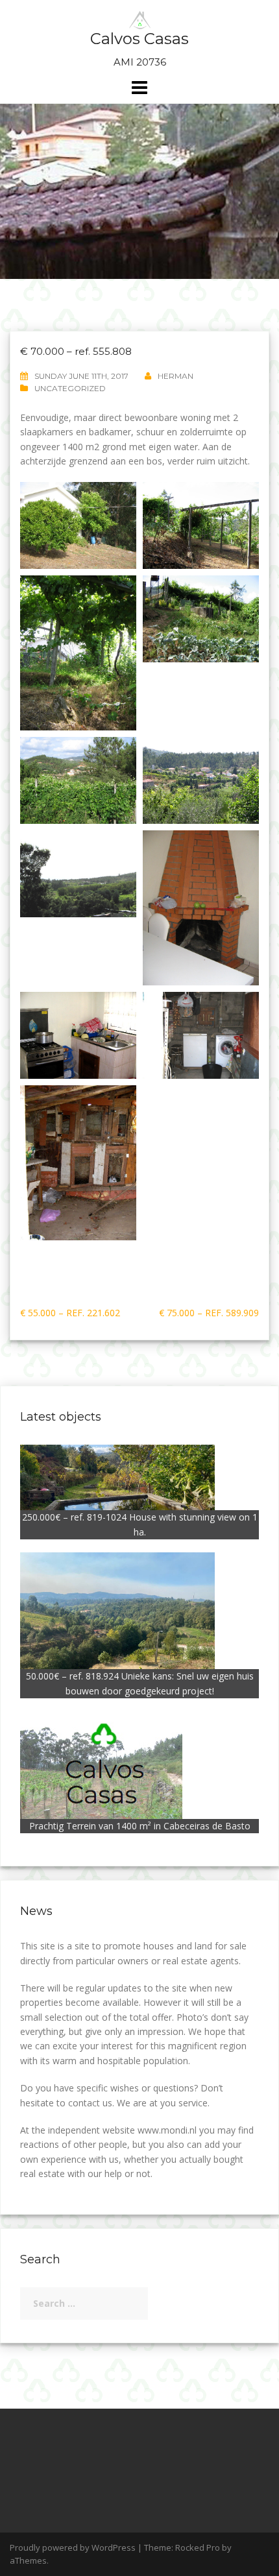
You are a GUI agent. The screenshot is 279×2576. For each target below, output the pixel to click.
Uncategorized (70, 388)
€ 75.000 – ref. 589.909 (209, 1313)
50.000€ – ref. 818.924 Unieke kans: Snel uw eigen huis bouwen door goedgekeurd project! (140, 1683)
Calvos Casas (139, 39)
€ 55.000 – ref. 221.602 (70, 1313)
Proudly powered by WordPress (73, 2547)
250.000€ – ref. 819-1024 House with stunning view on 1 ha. (140, 1524)
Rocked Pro (198, 2547)
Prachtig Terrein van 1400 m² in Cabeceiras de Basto (140, 1826)
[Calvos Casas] (140, 19)
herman (176, 376)
